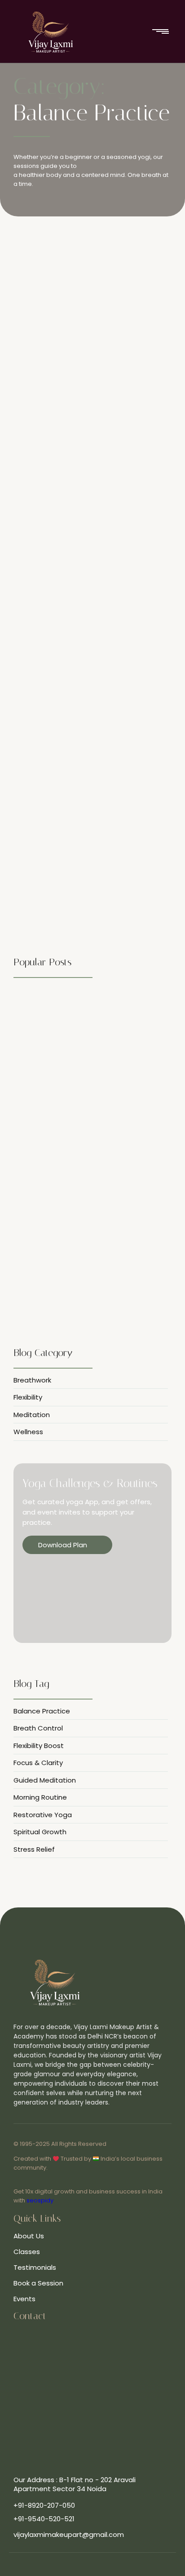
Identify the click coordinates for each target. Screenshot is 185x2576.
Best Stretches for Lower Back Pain (80, 363)
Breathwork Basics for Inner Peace (79, 598)
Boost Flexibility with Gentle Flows (72, 1008)
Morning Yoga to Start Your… (61, 1177)
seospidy (40, 2200)
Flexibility (28, 349)
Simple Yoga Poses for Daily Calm (77, 832)
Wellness (58, 349)
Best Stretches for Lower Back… (65, 1141)
